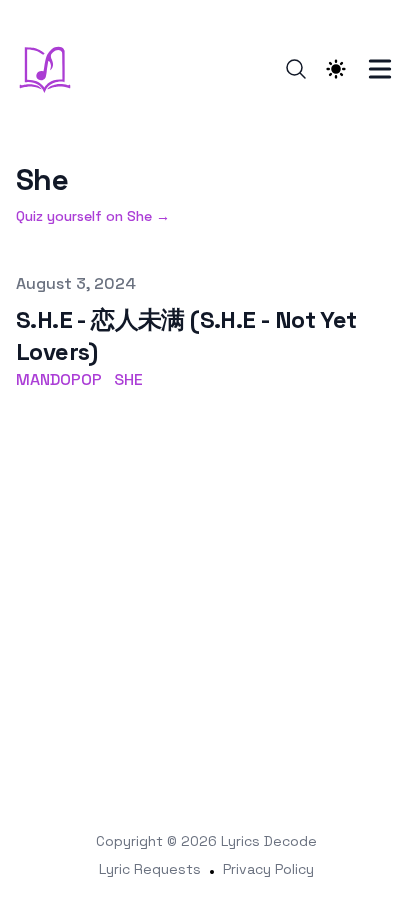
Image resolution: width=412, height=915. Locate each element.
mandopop (59, 379)
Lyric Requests (150, 869)
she (128, 379)
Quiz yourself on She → (93, 216)
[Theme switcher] (336, 69)
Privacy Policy (268, 869)
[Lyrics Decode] (51, 69)
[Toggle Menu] (380, 69)
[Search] (296, 69)
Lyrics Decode (269, 841)
